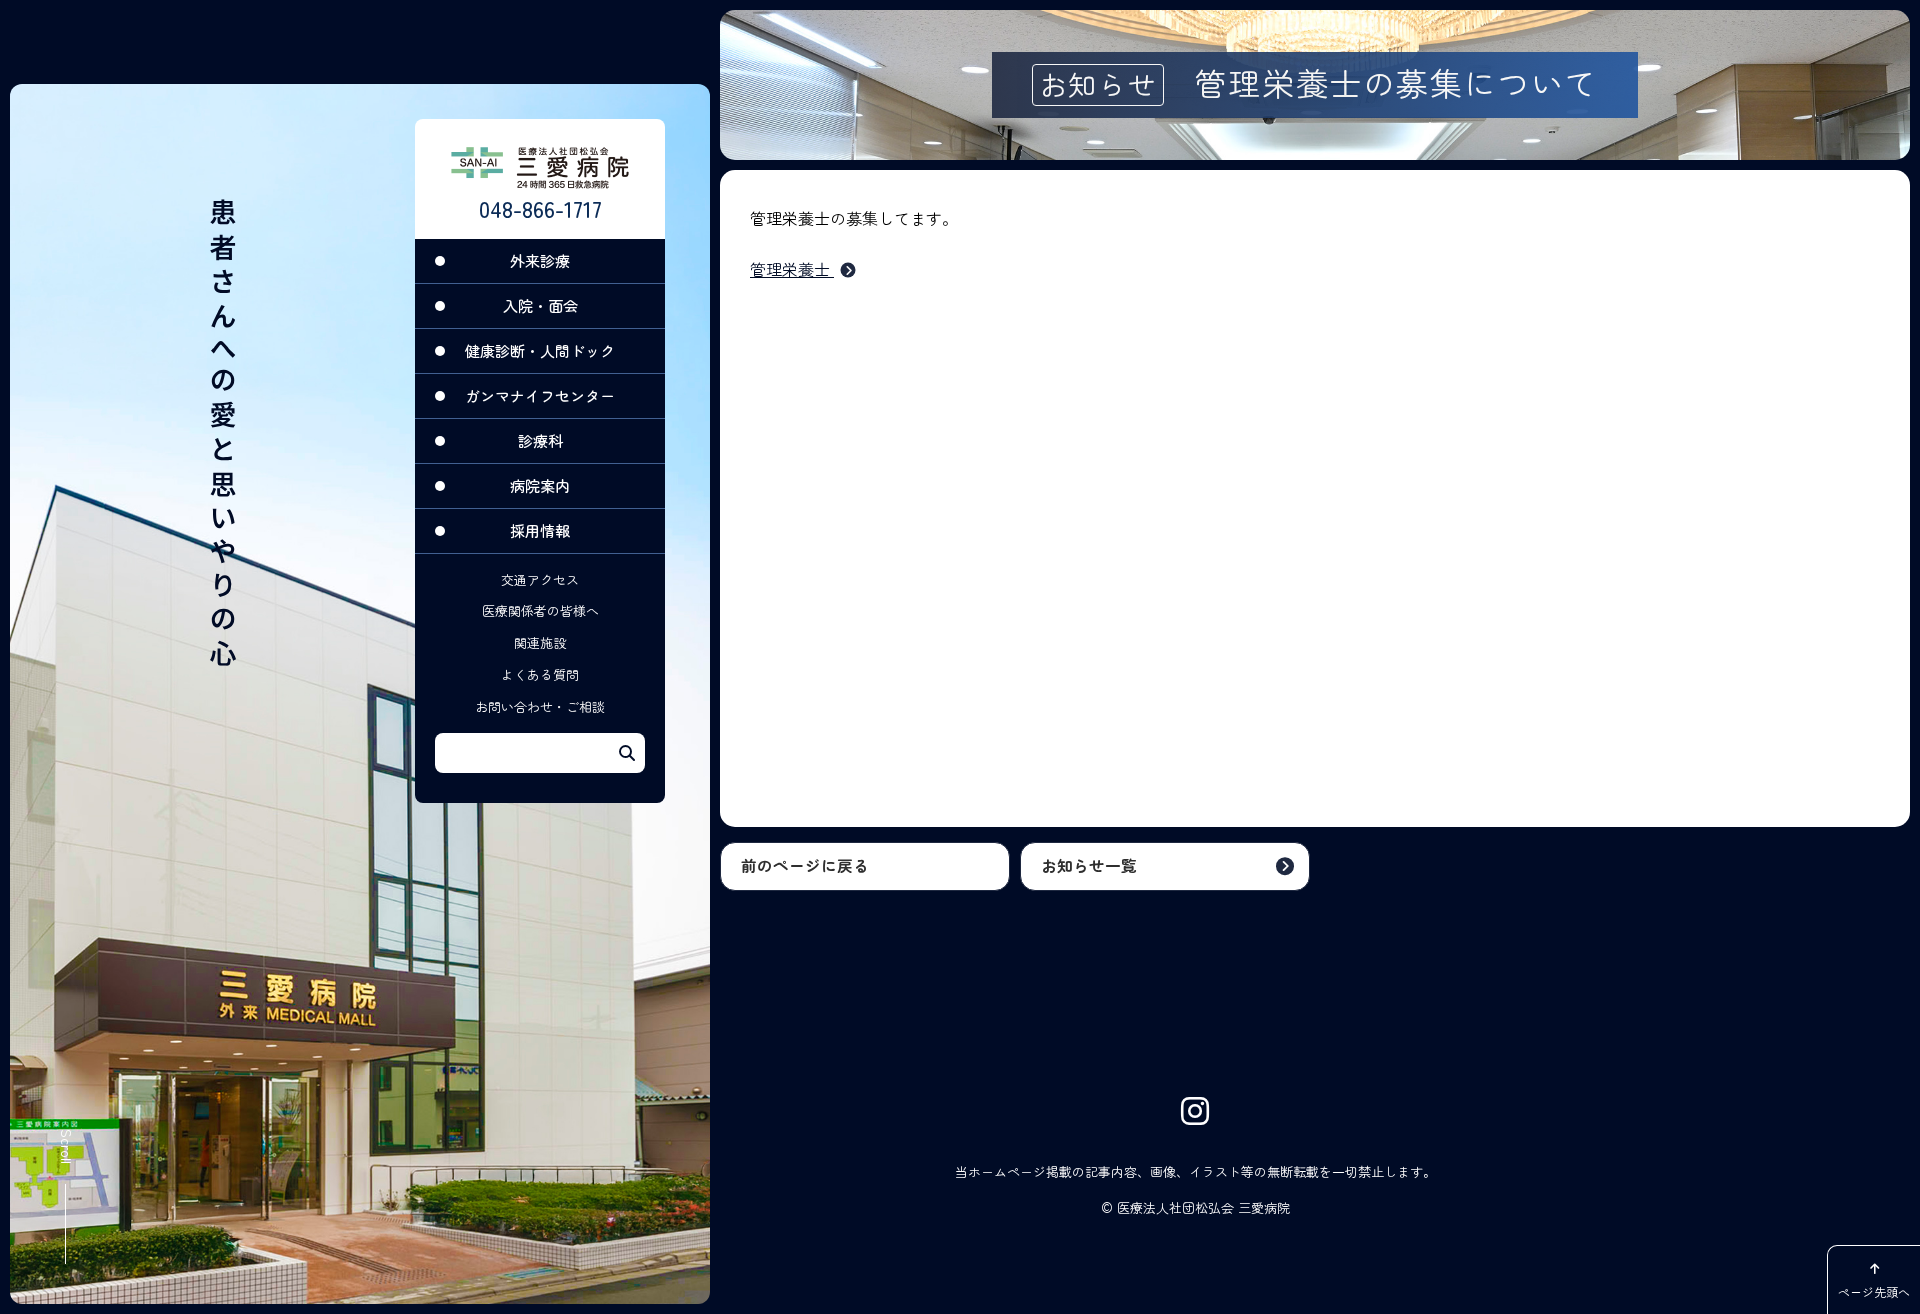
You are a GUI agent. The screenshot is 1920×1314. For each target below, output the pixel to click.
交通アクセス (540, 579)
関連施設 (540, 642)
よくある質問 (540, 674)
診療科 (540, 440)
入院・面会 (540, 305)
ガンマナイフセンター (540, 395)
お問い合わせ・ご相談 (540, 706)
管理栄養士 (792, 269)
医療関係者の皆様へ (540, 610)
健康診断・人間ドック (540, 350)
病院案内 (540, 485)
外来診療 (540, 260)
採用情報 (540, 530)
